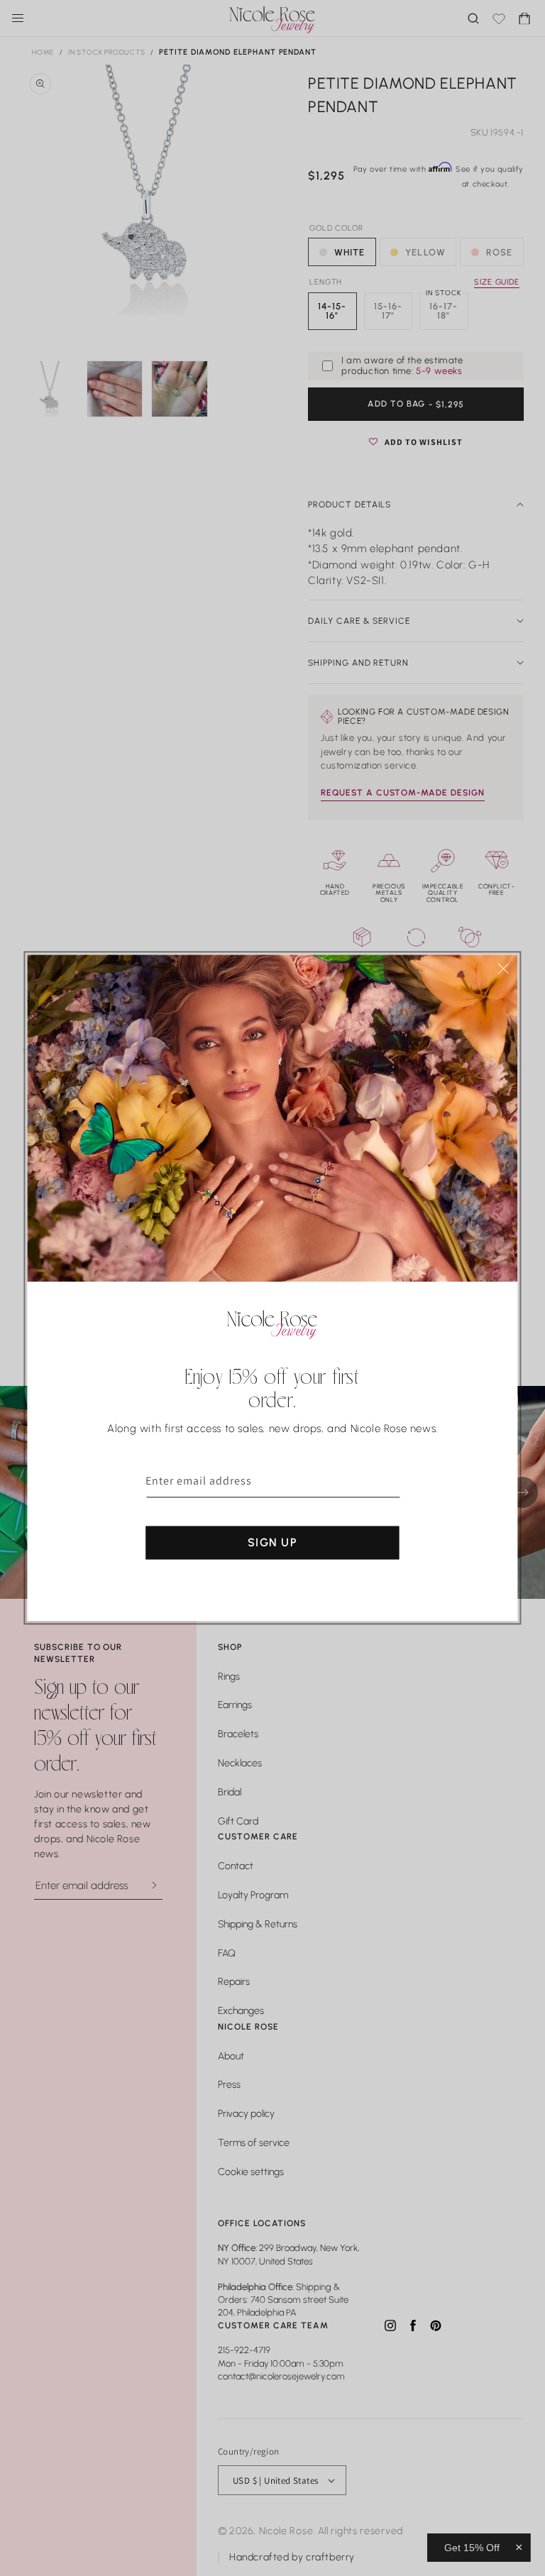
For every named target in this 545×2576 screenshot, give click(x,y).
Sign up (272, 1542)
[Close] (504, 968)
